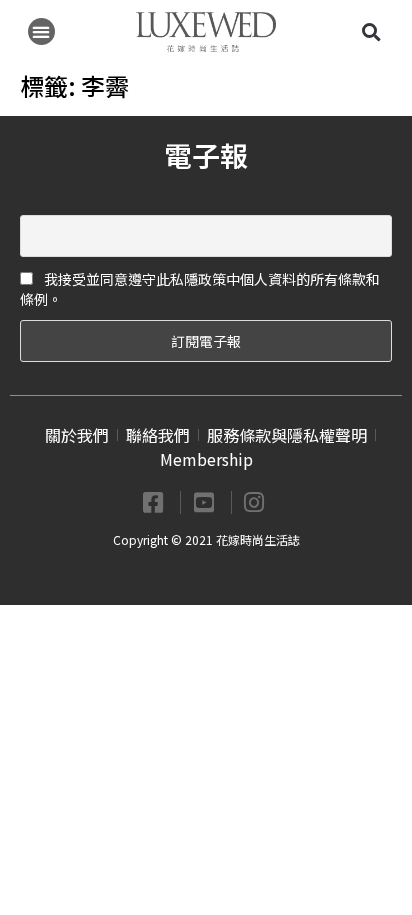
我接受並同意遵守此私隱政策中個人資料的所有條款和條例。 (200, 289)
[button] (41, 31)
